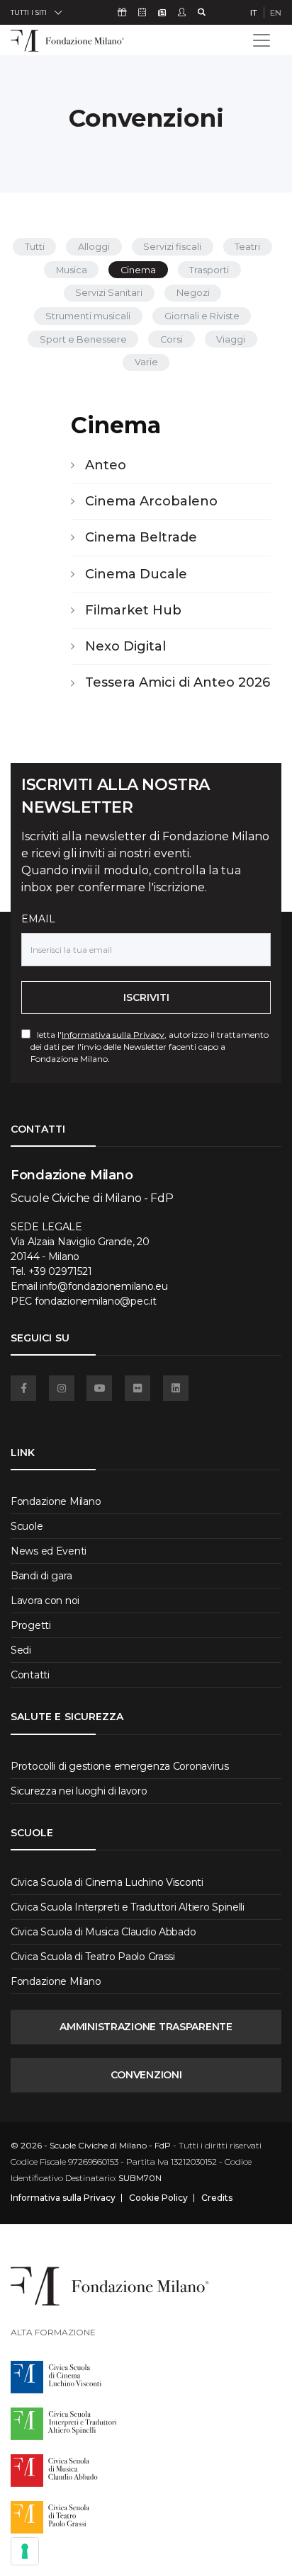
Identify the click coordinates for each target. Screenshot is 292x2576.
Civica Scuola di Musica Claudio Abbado (103, 1932)
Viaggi (231, 339)
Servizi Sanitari (109, 293)
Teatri (247, 247)
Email (38, 919)
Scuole (27, 1526)
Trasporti (209, 270)
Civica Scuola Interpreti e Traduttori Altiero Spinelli (128, 1907)
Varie (146, 362)
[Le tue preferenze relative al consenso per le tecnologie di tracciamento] (25, 2551)
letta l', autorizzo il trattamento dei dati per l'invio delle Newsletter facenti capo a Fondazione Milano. (150, 1047)
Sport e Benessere (83, 339)
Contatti (30, 1675)
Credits (217, 2198)
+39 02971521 (60, 1271)
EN (276, 13)
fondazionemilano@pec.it (96, 1301)
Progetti (31, 1625)
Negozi (193, 293)
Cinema (138, 270)
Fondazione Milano (56, 1501)
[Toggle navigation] (262, 40)
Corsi (172, 339)
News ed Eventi (49, 1551)
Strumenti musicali (88, 316)
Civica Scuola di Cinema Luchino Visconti (107, 1882)
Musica (72, 270)
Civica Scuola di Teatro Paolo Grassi (93, 1957)
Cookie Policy (158, 2198)
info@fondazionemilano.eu (103, 1286)
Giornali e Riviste (202, 316)
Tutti (35, 247)
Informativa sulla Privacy (113, 1035)
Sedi (21, 1650)
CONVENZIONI (146, 2075)
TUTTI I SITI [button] (29, 12)
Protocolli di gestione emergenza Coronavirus (120, 1766)
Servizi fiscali (172, 247)
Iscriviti (146, 997)
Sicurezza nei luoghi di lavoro (79, 1791)
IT (254, 13)
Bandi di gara (41, 1576)
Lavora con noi (45, 1601)
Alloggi (94, 247)
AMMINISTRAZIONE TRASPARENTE (146, 2027)
